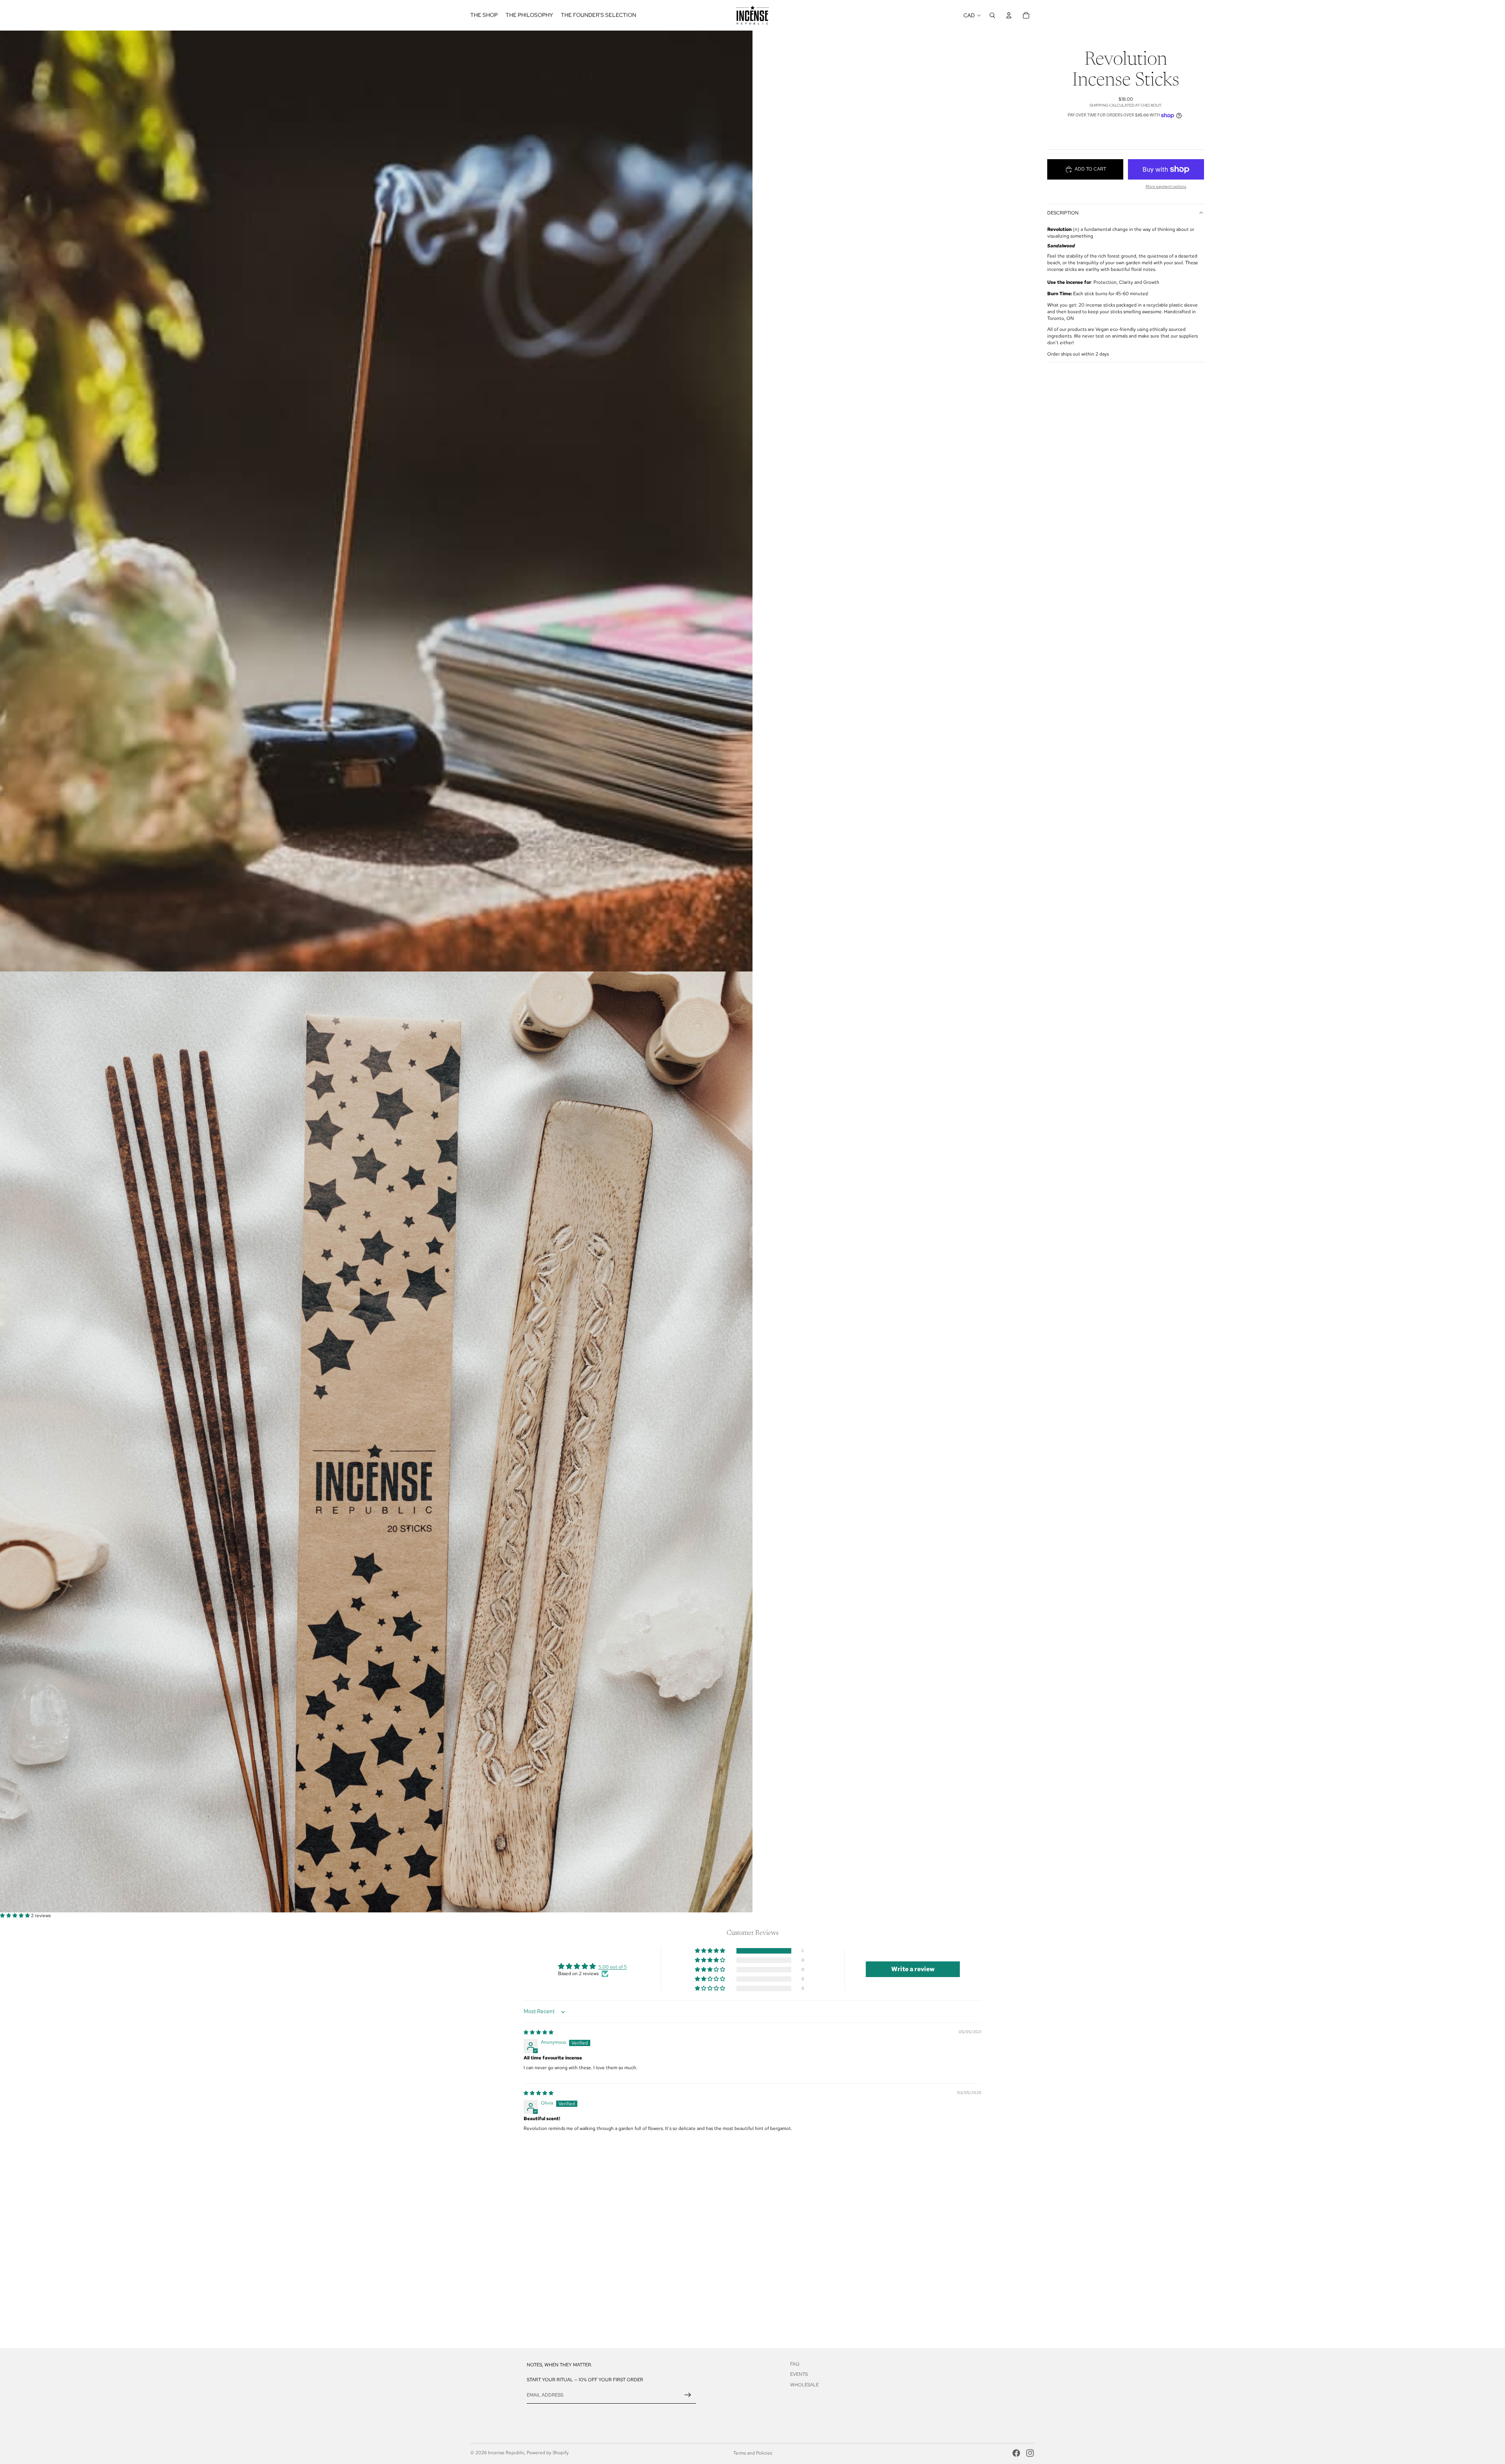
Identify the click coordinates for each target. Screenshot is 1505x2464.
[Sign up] (688, 2395)
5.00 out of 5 (613, 1967)
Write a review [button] (913, 1969)
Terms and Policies (753, 2453)
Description (1063, 213)
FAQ (795, 2364)
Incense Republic (506, 2453)
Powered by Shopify (548, 2453)
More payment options (1166, 186)
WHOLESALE (804, 2385)
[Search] (992, 15)
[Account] (1009, 15)
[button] (15, 1916)
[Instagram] (1030, 2453)
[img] (539, 2032)
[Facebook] (1016, 2453)
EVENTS (799, 2374)
